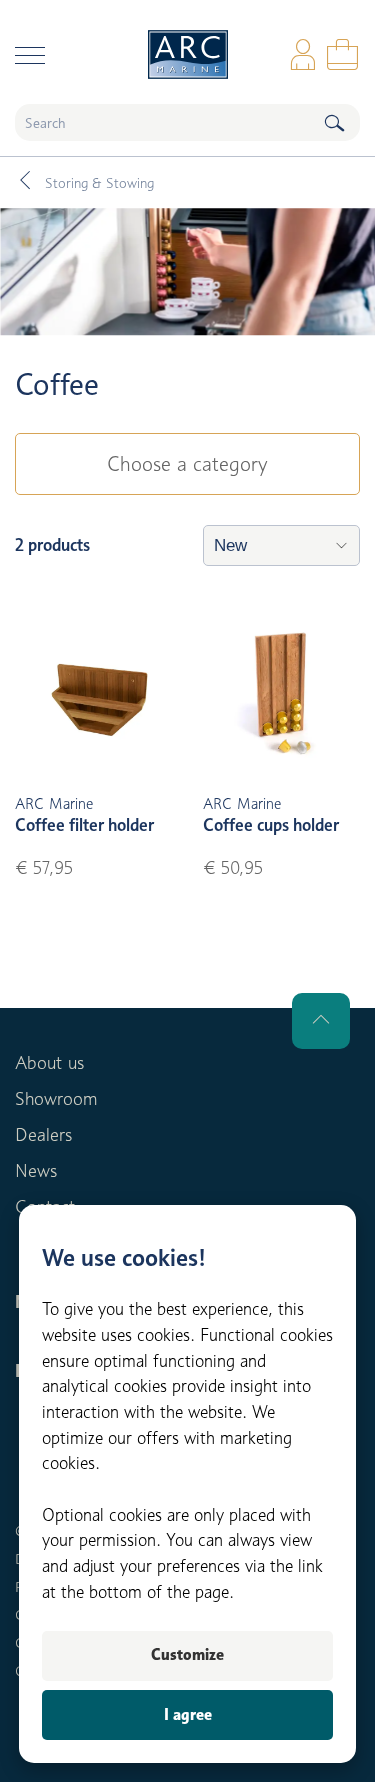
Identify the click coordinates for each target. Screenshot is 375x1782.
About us (49, 1062)
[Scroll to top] (321, 1021)
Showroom (56, 1098)
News (36, 1170)
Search (334, 122)
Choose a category (187, 464)
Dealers (43, 1134)
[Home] (187, 54)
